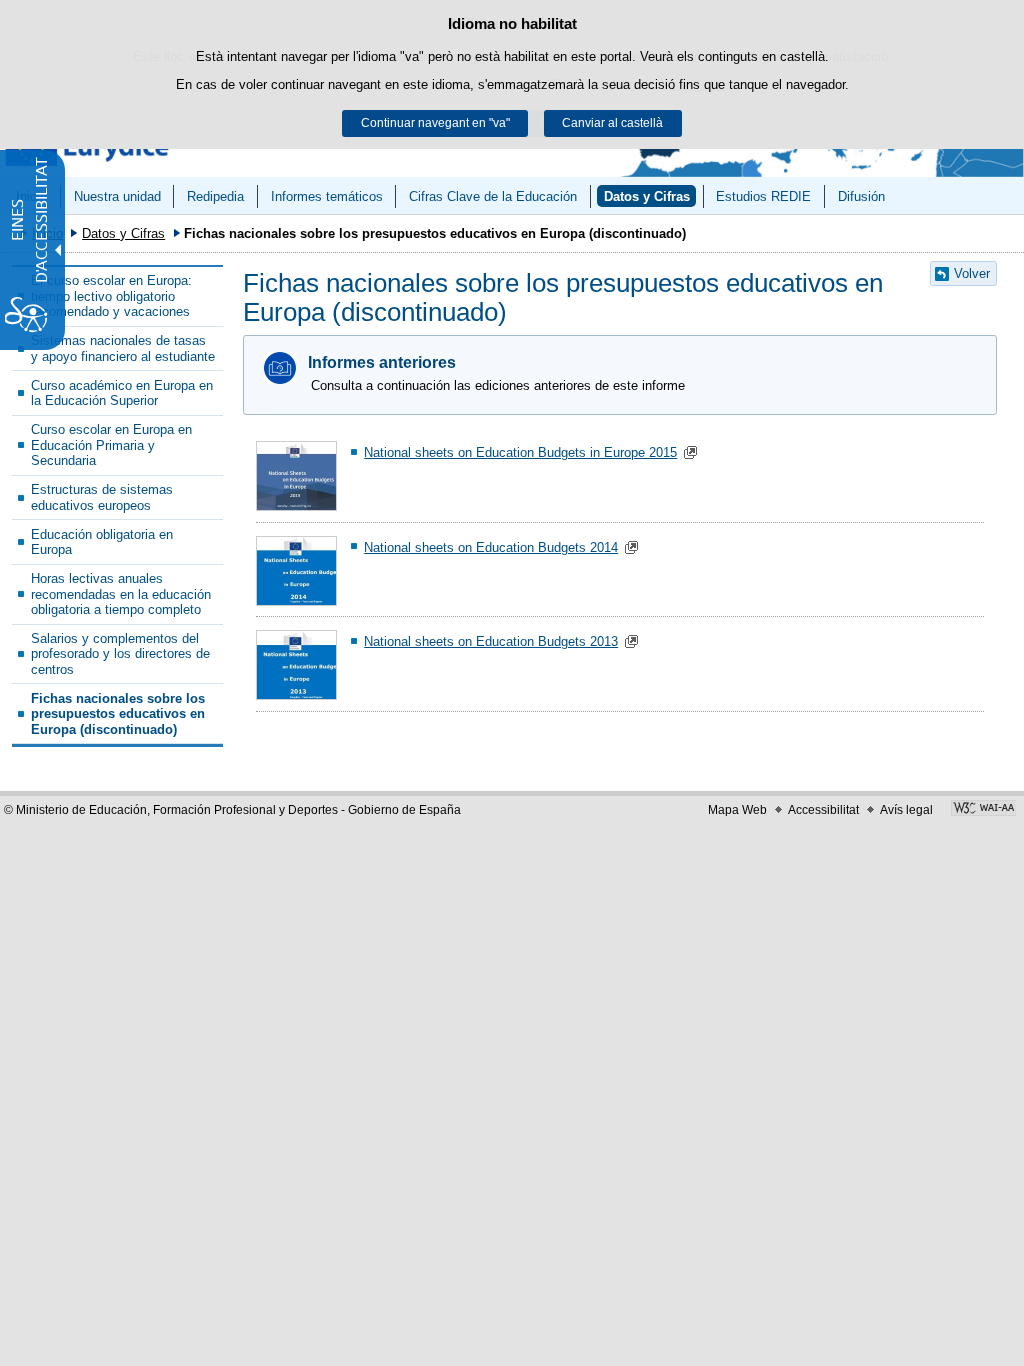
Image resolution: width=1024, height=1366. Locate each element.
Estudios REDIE (763, 196)
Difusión (861, 196)
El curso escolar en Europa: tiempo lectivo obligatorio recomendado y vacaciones (111, 296)
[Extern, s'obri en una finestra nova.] (983, 810)
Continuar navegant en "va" (435, 123)
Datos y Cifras (647, 196)
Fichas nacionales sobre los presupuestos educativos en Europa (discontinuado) (118, 714)
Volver (972, 273)
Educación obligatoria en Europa (102, 542)
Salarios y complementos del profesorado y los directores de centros (120, 654)
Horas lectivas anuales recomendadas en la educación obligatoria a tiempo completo (121, 594)
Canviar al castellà (612, 123)
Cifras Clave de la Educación (493, 196)
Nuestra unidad (117, 196)
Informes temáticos (327, 196)
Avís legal (906, 810)
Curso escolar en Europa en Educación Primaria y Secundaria (111, 445)
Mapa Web (737, 810)
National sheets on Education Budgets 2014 (491, 547)
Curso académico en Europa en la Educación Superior (122, 393)
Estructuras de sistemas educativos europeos (102, 497)
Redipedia (215, 196)
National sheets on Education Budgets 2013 (491, 641)
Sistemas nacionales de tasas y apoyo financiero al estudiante (123, 348)
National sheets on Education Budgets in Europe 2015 (520, 452)
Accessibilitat (823, 810)
